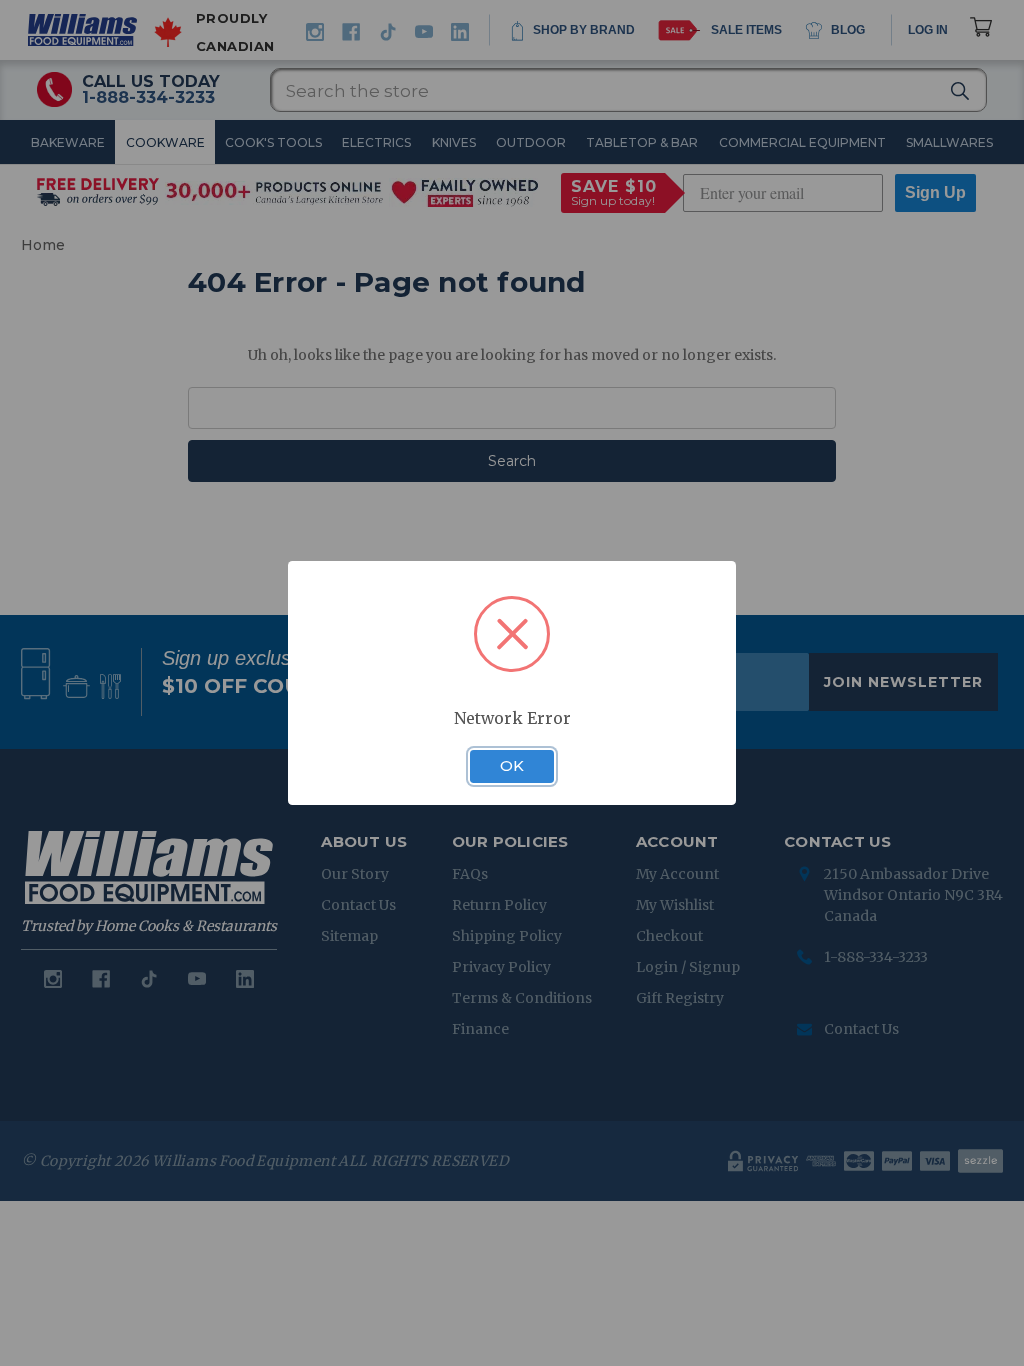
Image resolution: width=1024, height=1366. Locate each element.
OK (512, 766)
